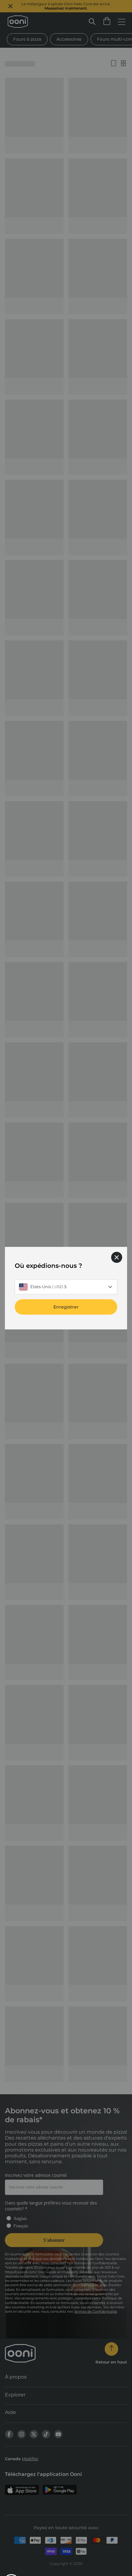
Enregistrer (66, 1307)
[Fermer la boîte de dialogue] (117, 1257)
